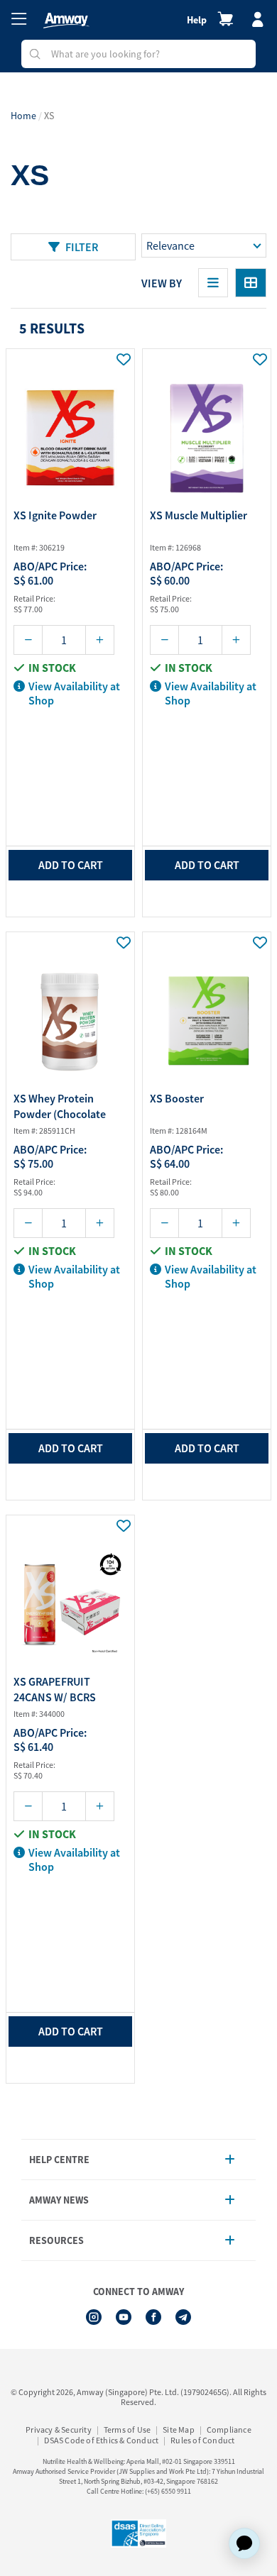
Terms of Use (127, 2429)
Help (197, 20)
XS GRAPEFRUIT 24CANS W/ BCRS (55, 1689)
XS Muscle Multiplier (199, 515)
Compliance (229, 2429)
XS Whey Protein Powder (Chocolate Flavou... (60, 1108)
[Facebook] (153, 2317)
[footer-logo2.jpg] (138, 2533)
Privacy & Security (59, 2429)
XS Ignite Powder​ (55, 515)
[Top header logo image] (66, 21)
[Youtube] (124, 2317)
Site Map (179, 2429)
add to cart (71, 865)
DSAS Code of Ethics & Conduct (101, 2440)
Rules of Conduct (202, 2440)
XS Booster (177, 1098)
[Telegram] (183, 2317)
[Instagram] (94, 2317)
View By (162, 283)
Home (23, 116)
